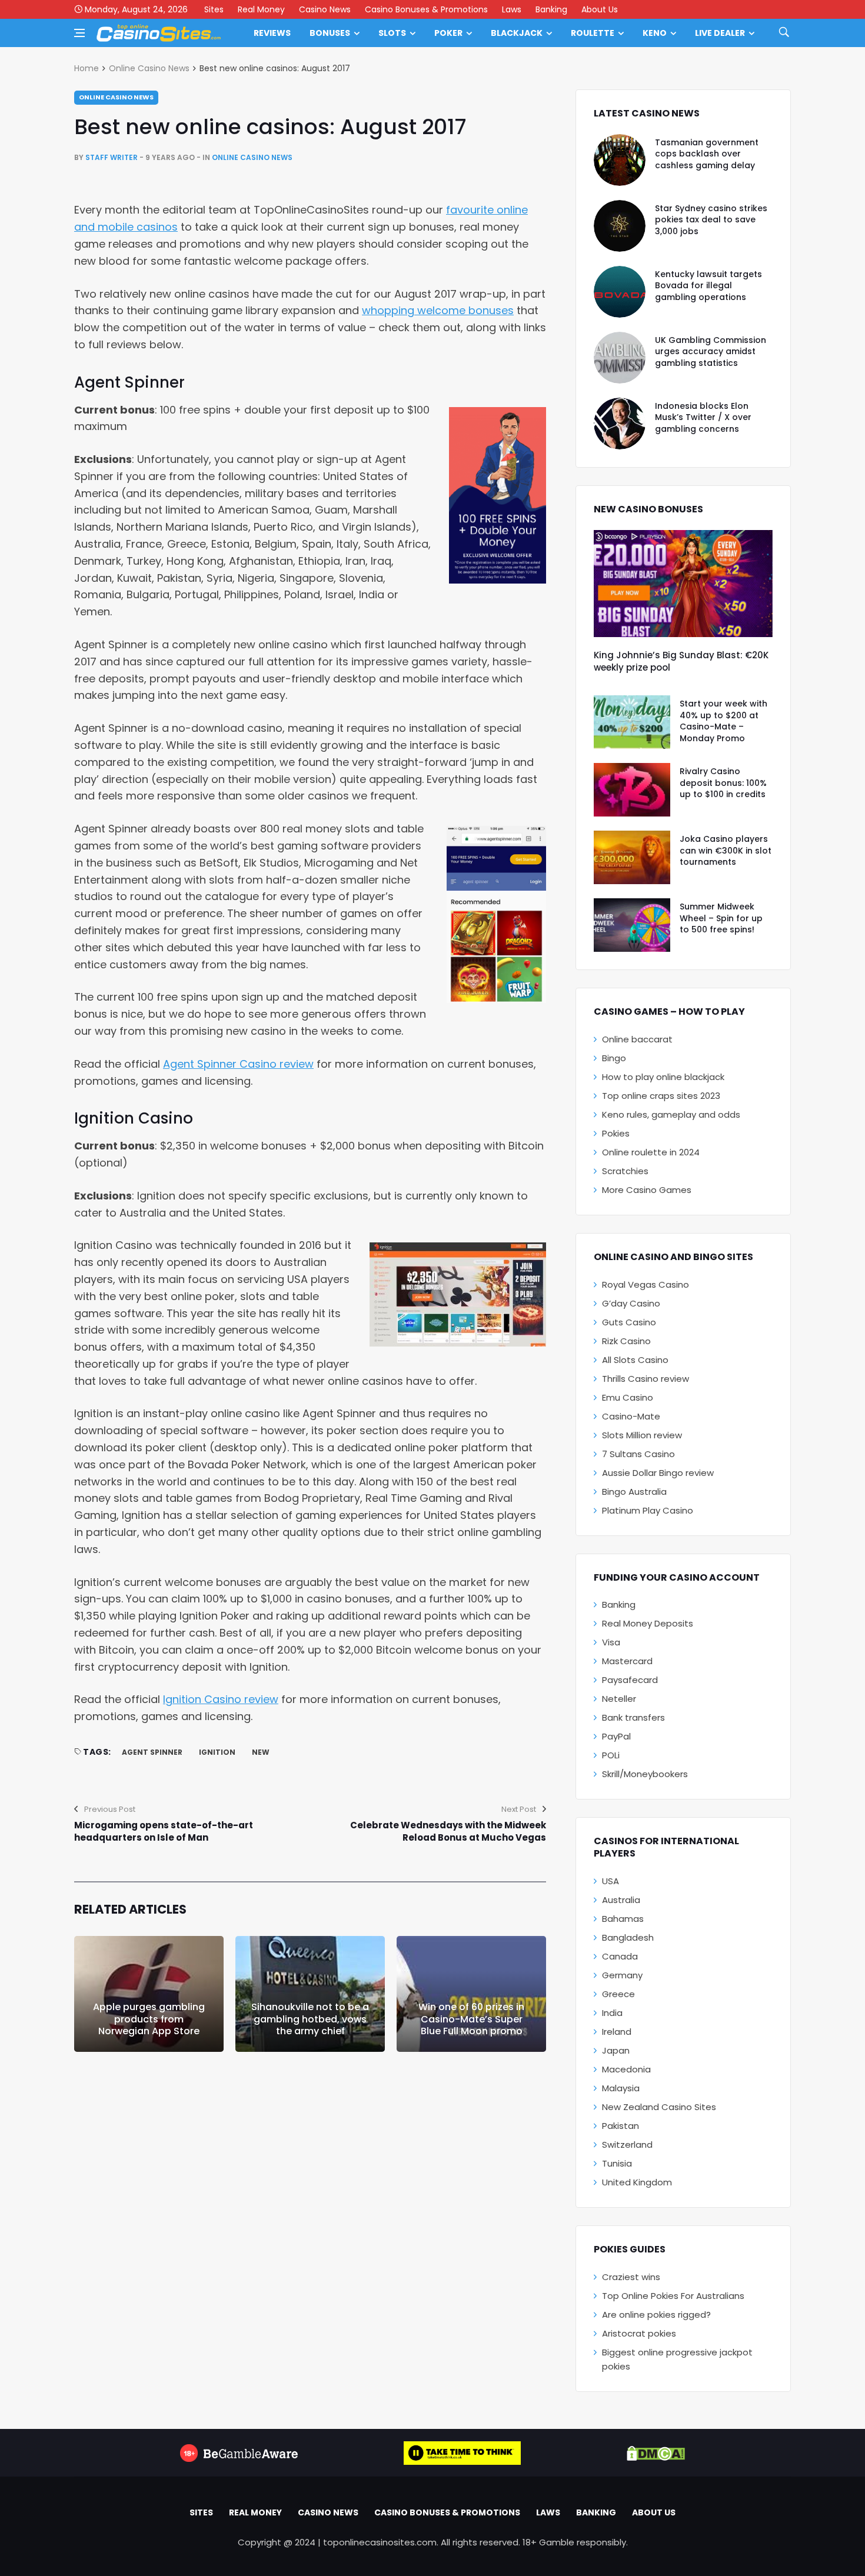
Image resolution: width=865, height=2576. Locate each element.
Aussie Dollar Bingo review (658, 1473)
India (612, 2013)
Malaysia (621, 2088)
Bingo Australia (634, 1492)
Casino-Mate (631, 1416)
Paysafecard (630, 1680)
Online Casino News (149, 68)
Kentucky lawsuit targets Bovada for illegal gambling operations (708, 286)
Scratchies (625, 1171)
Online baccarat (637, 1039)
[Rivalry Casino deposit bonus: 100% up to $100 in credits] (632, 790)
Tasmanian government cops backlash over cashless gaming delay (707, 154)
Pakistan (621, 2126)
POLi (611, 1755)
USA (611, 1881)
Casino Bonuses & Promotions (426, 9)
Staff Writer (112, 157)
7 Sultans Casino (638, 1454)
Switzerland (627, 2145)
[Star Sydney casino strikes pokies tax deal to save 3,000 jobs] (620, 226)
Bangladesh (628, 1937)
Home (86, 68)
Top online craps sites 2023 (661, 1096)
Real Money (261, 9)
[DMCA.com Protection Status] (656, 2453)
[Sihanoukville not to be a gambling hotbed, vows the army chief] (310, 1994)
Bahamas (623, 1919)
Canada (620, 1956)
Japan (616, 2050)
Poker (448, 33)
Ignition (217, 1752)
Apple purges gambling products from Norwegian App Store (149, 2019)
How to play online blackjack (663, 1077)
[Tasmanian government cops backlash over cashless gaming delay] (620, 160)
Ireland (617, 2032)
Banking (551, 9)
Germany (622, 1975)
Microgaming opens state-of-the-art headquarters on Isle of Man (164, 1831)
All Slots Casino (635, 1360)
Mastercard (627, 1661)
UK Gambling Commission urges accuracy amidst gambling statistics (711, 351)
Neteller (619, 1699)
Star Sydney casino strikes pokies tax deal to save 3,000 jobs (711, 220)
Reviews (272, 33)
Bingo (614, 1058)
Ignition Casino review (221, 1699)
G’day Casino (631, 1303)
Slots (392, 33)
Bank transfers (633, 1717)
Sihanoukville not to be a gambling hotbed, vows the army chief (310, 2019)
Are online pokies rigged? (656, 2315)
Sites (214, 9)
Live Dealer (720, 33)
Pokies (616, 1133)
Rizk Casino (626, 1341)
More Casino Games (647, 1190)
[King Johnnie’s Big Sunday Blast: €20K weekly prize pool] (683, 584)
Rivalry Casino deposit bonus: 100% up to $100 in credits (723, 783)
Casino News (325, 9)
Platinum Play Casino (648, 1510)
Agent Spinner (152, 1752)
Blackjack (517, 33)
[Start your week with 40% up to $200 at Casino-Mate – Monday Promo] (632, 722)
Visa (611, 1642)
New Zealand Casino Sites (659, 2107)
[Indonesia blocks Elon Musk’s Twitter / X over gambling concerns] (620, 424)
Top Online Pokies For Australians (673, 2296)
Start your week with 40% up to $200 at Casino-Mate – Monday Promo (723, 721)
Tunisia (617, 2163)
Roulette (593, 33)
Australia (621, 1900)
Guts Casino (629, 1322)
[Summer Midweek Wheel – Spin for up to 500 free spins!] (632, 925)
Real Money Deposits (648, 1623)
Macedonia (626, 2069)
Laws (512, 9)
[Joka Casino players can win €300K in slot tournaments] (632, 857)
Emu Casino (628, 1397)
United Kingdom (637, 2182)
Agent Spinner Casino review (238, 1064)
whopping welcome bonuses (438, 310)
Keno (655, 33)
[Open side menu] (79, 33)
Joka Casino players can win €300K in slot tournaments (726, 850)
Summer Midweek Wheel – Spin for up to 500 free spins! (721, 918)
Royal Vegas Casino (646, 1284)
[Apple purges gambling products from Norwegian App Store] (149, 1994)
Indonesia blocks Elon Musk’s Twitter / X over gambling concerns (703, 417)
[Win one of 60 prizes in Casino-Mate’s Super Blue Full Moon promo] (471, 1994)
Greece (618, 1994)
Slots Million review (642, 1435)
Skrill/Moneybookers (645, 1774)
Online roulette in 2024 (651, 1152)
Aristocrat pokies (639, 2333)
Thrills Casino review (646, 1379)
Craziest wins (631, 2277)
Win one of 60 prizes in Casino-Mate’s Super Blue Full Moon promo (471, 2019)
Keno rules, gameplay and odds (671, 1114)
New (261, 1752)
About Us (600, 9)
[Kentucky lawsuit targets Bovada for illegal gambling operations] (620, 292)
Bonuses (330, 33)
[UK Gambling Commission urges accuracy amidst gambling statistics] (620, 358)
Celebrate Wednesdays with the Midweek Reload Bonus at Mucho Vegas (448, 1831)
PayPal (616, 1736)
